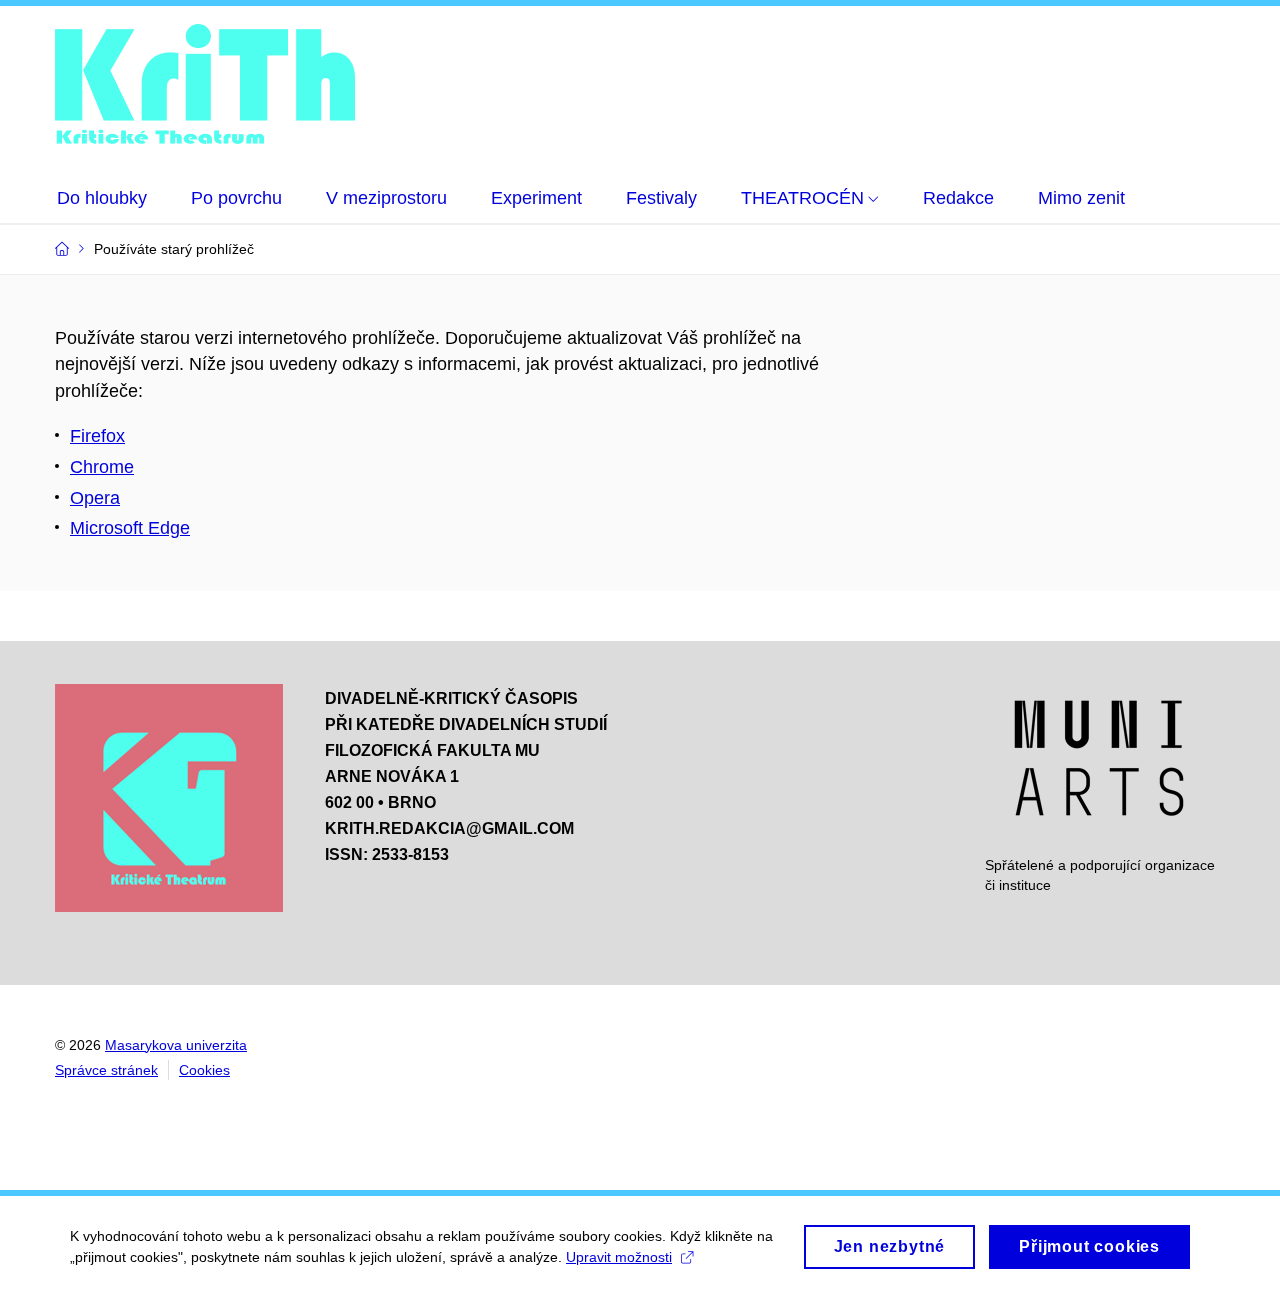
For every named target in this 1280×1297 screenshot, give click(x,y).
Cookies (204, 1070)
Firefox (97, 436)
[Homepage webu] (205, 87)
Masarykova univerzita (176, 1045)
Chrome (102, 467)
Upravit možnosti (619, 1257)
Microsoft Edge (130, 528)
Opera (95, 498)
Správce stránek (106, 1070)
